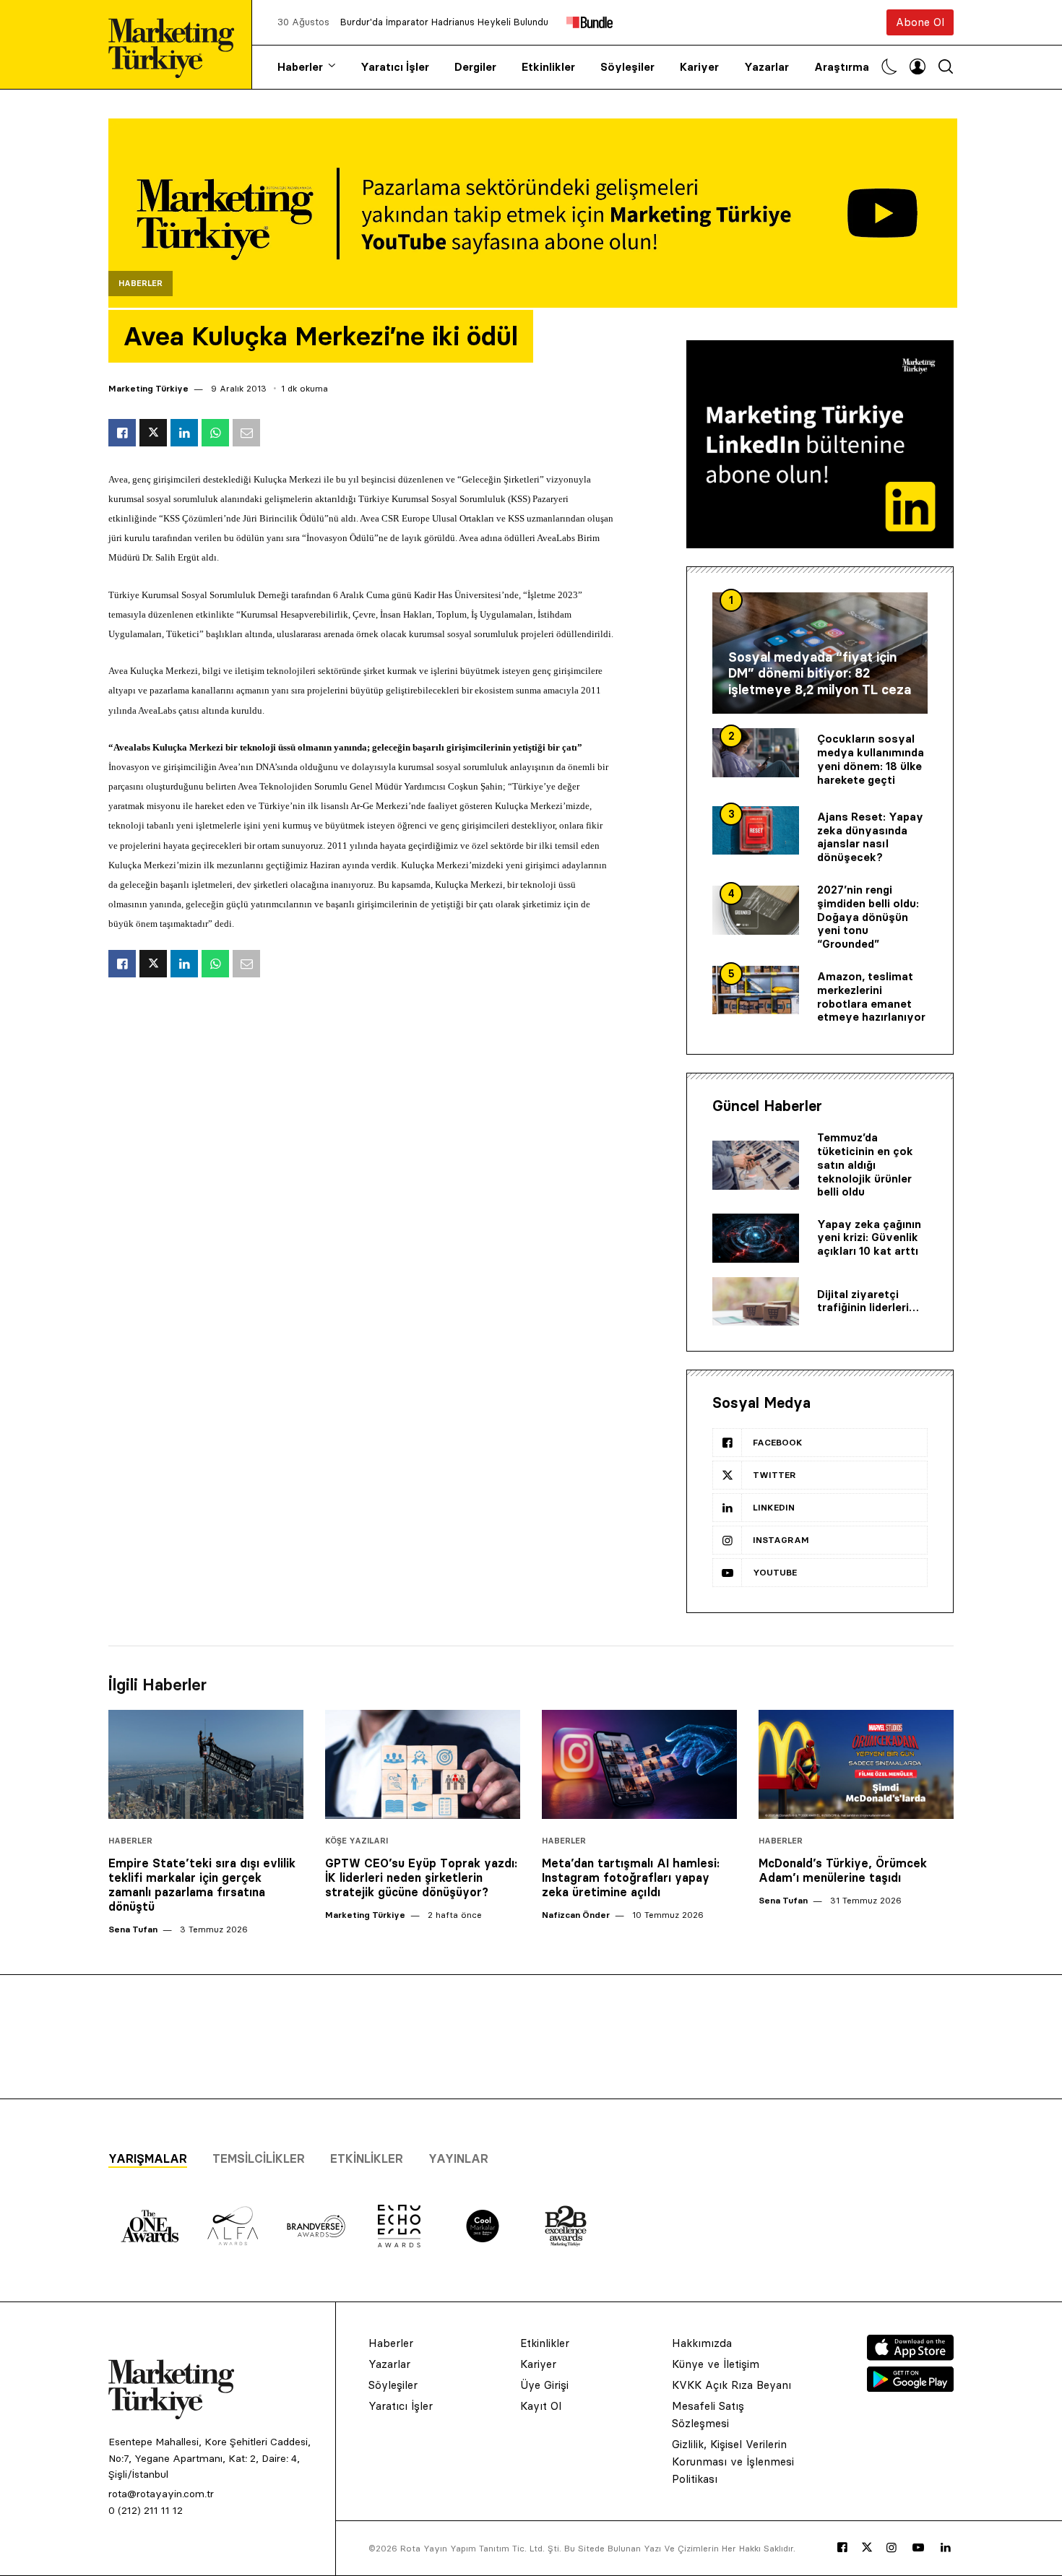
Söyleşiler (627, 67)
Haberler (300, 67)
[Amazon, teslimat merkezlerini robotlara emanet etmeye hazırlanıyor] (756, 990)
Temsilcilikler (259, 2158)
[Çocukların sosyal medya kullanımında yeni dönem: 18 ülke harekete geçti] (756, 753)
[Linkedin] (946, 2548)
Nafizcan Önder (576, 1915)
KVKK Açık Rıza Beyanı (731, 2385)
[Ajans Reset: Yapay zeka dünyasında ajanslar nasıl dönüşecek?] (756, 831)
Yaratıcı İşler (395, 67)
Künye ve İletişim (716, 2364)
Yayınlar (458, 2158)
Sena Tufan (133, 1929)
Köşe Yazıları (357, 1841)
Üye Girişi (544, 2385)
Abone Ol (920, 22)
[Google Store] (910, 2387)
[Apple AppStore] (910, 2356)
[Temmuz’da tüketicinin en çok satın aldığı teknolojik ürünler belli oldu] (756, 1165)
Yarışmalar (148, 2158)
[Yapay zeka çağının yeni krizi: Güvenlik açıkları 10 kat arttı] (756, 1238)
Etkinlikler (548, 67)
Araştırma (842, 67)
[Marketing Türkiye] (177, 44)
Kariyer (699, 67)
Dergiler (475, 67)
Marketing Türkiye (148, 388)
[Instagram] (892, 2548)
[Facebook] (842, 2548)
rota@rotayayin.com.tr (161, 2494)
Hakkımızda (702, 2343)
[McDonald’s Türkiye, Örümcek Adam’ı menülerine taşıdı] (856, 1765)
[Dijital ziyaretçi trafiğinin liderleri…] (756, 1302)
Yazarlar (767, 67)
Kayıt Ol (541, 2406)
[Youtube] (918, 2548)
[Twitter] (867, 2547)
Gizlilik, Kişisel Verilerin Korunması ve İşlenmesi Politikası (733, 2462)
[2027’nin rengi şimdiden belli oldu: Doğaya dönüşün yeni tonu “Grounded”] (756, 910)
